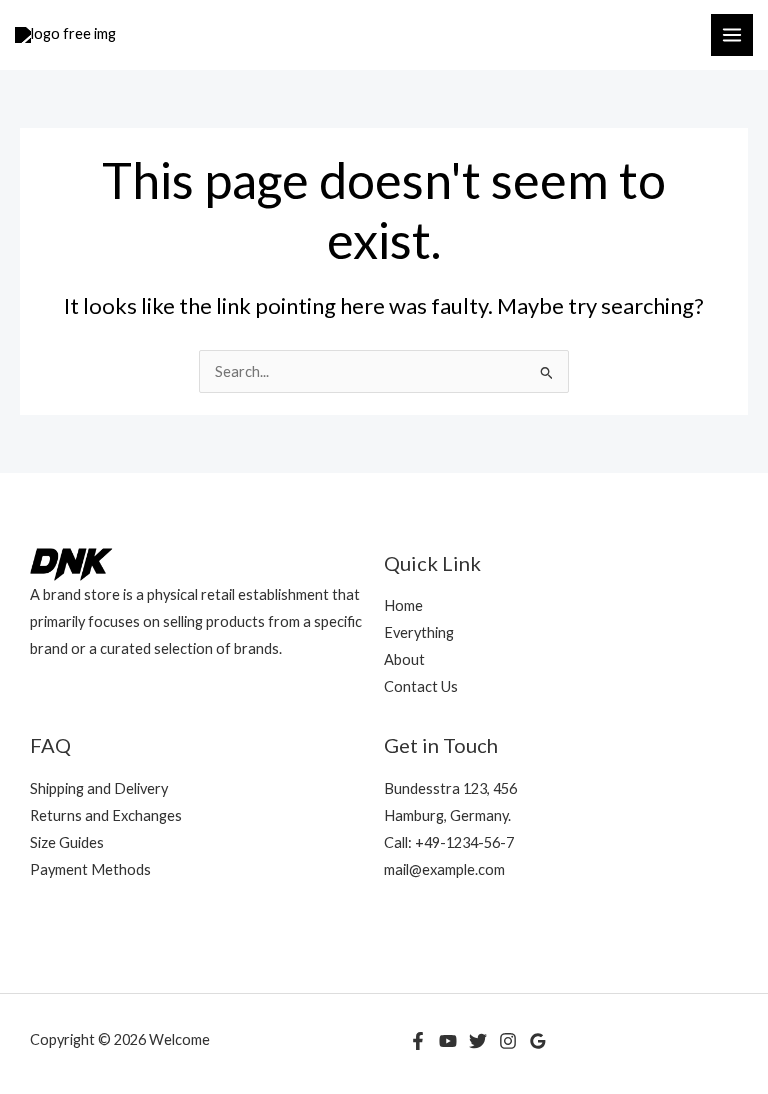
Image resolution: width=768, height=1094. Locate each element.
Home (403, 605)
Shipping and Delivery (99, 788)
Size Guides (67, 842)
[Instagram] (508, 1041)
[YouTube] (448, 1041)
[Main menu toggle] (732, 35)
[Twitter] (478, 1041)
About (404, 659)
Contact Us (421, 686)
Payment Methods (90, 869)
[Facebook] (418, 1041)
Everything (419, 632)
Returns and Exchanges (106, 815)
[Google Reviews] (538, 1041)
